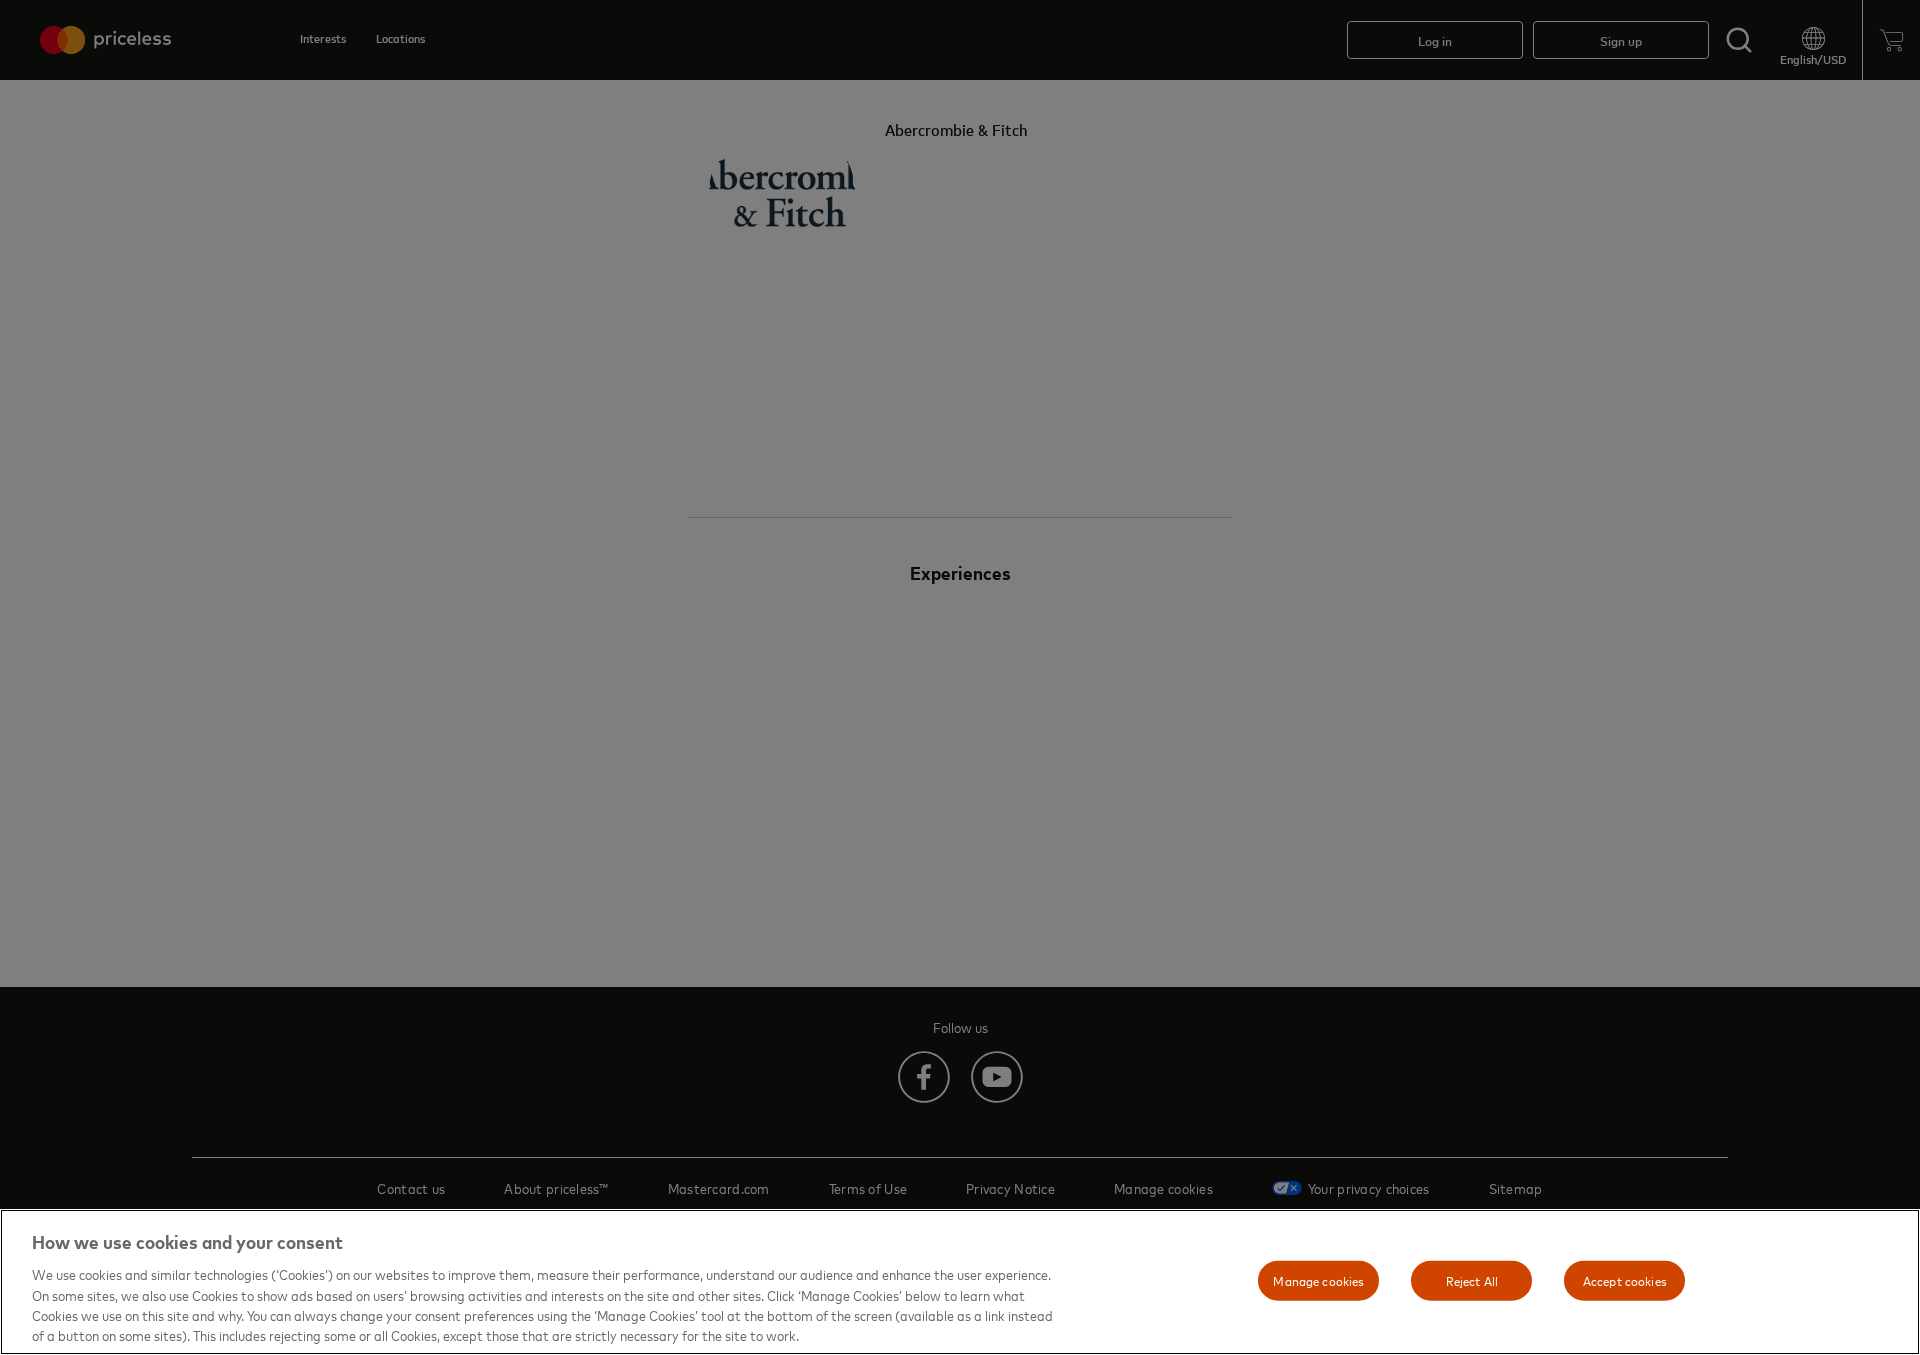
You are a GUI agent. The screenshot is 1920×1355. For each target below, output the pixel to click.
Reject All (1472, 1280)
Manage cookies (1318, 1280)
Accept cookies (1625, 1280)
